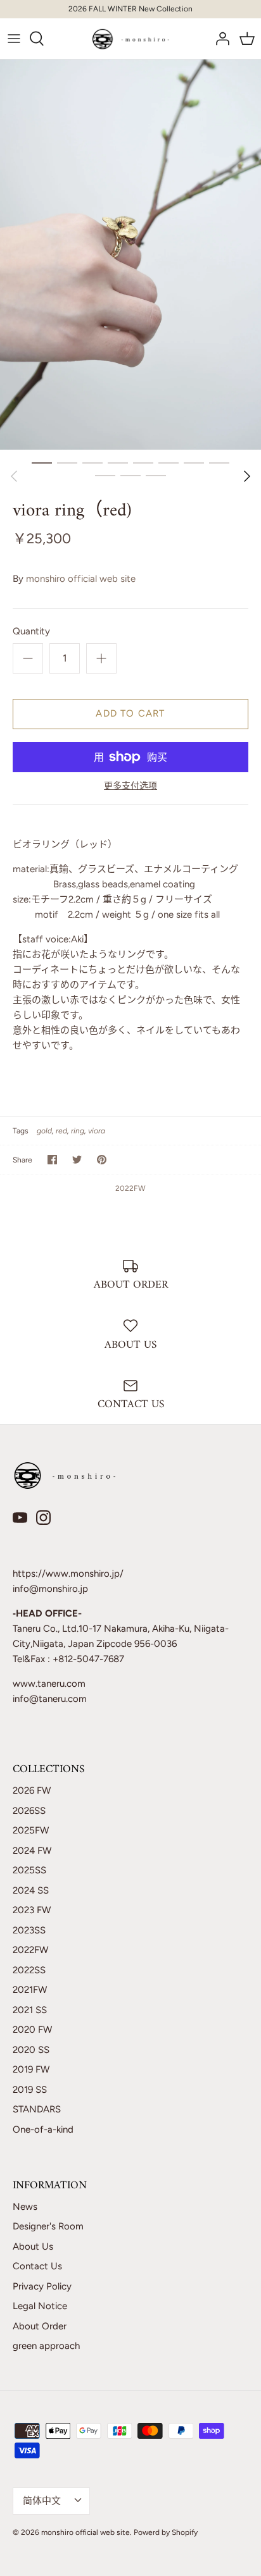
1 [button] (42, 462)
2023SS (29, 1930)
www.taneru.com (49, 1684)
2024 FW (32, 1851)
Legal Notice (40, 2306)
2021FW (30, 1990)
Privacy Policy (42, 2286)
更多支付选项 (130, 786)
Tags (21, 1131)
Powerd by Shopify (166, 2532)
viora (97, 1131)
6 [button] (169, 462)
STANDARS (37, 2109)
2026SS (29, 1811)
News (25, 2207)
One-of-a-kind (43, 2129)
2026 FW (32, 1790)
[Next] (247, 476)
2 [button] (67, 462)
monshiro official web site (81, 579)
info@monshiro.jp (50, 1589)
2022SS (29, 1970)
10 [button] (130, 475)
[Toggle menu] (14, 39)
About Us (33, 2246)
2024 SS (31, 1890)
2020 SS (31, 2050)
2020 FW (32, 2030)
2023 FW (32, 1910)
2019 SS (30, 2090)
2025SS (29, 1870)
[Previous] (14, 476)
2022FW (130, 1188)
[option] (130, 255)
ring (78, 1131)
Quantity (31, 631)
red (61, 1131)
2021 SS (30, 2010)
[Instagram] (43, 1518)
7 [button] (194, 462)
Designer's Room (48, 2226)
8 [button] (219, 462)
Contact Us (37, 2266)
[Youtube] (20, 1518)
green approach (46, 2346)
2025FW (31, 1830)
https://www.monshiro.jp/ (68, 1574)
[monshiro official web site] (131, 39)
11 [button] (156, 475)
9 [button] (105, 475)
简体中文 (42, 2501)
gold (44, 1131)
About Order (40, 2326)
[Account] (219, 39)
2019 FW (31, 2069)
